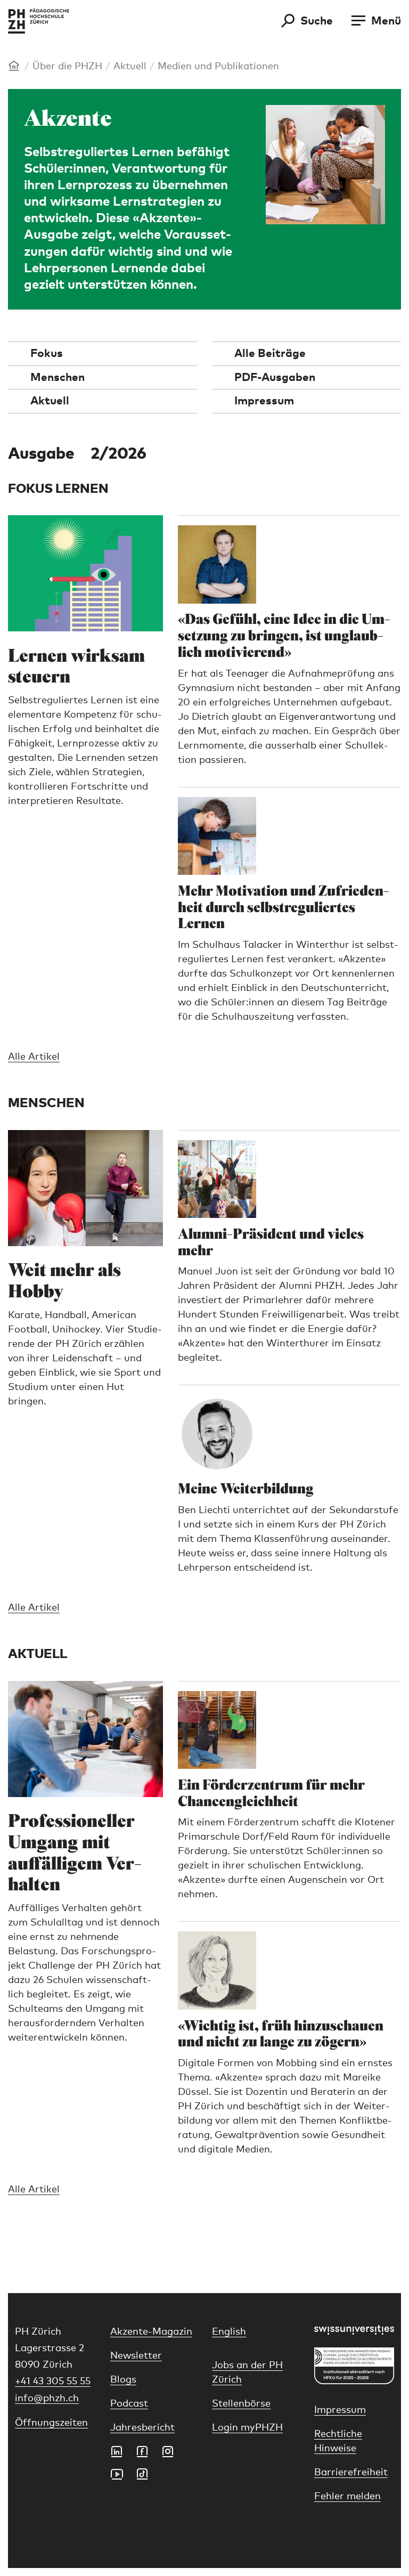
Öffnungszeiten (51, 2423)
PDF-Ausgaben (275, 377)
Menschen (58, 377)
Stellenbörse (241, 2404)
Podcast (129, 2404)
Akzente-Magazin (151, 2332)
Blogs (123, 2380)
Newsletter (136, 2356)
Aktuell (130, 67)
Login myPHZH (247, 2428)
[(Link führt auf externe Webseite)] (354, 2330)
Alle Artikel (34, 1057)
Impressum (264, 401)
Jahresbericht (142, 2428)
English (229, 2332)
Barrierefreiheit (351, 2473)
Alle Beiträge (270, 354)
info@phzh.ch (47, 2399)
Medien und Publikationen (218, 67)
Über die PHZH (67, 67)
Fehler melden (347, 2497)
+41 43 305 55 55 (53, 2382)
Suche (317, 21)
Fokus (47, 354)
